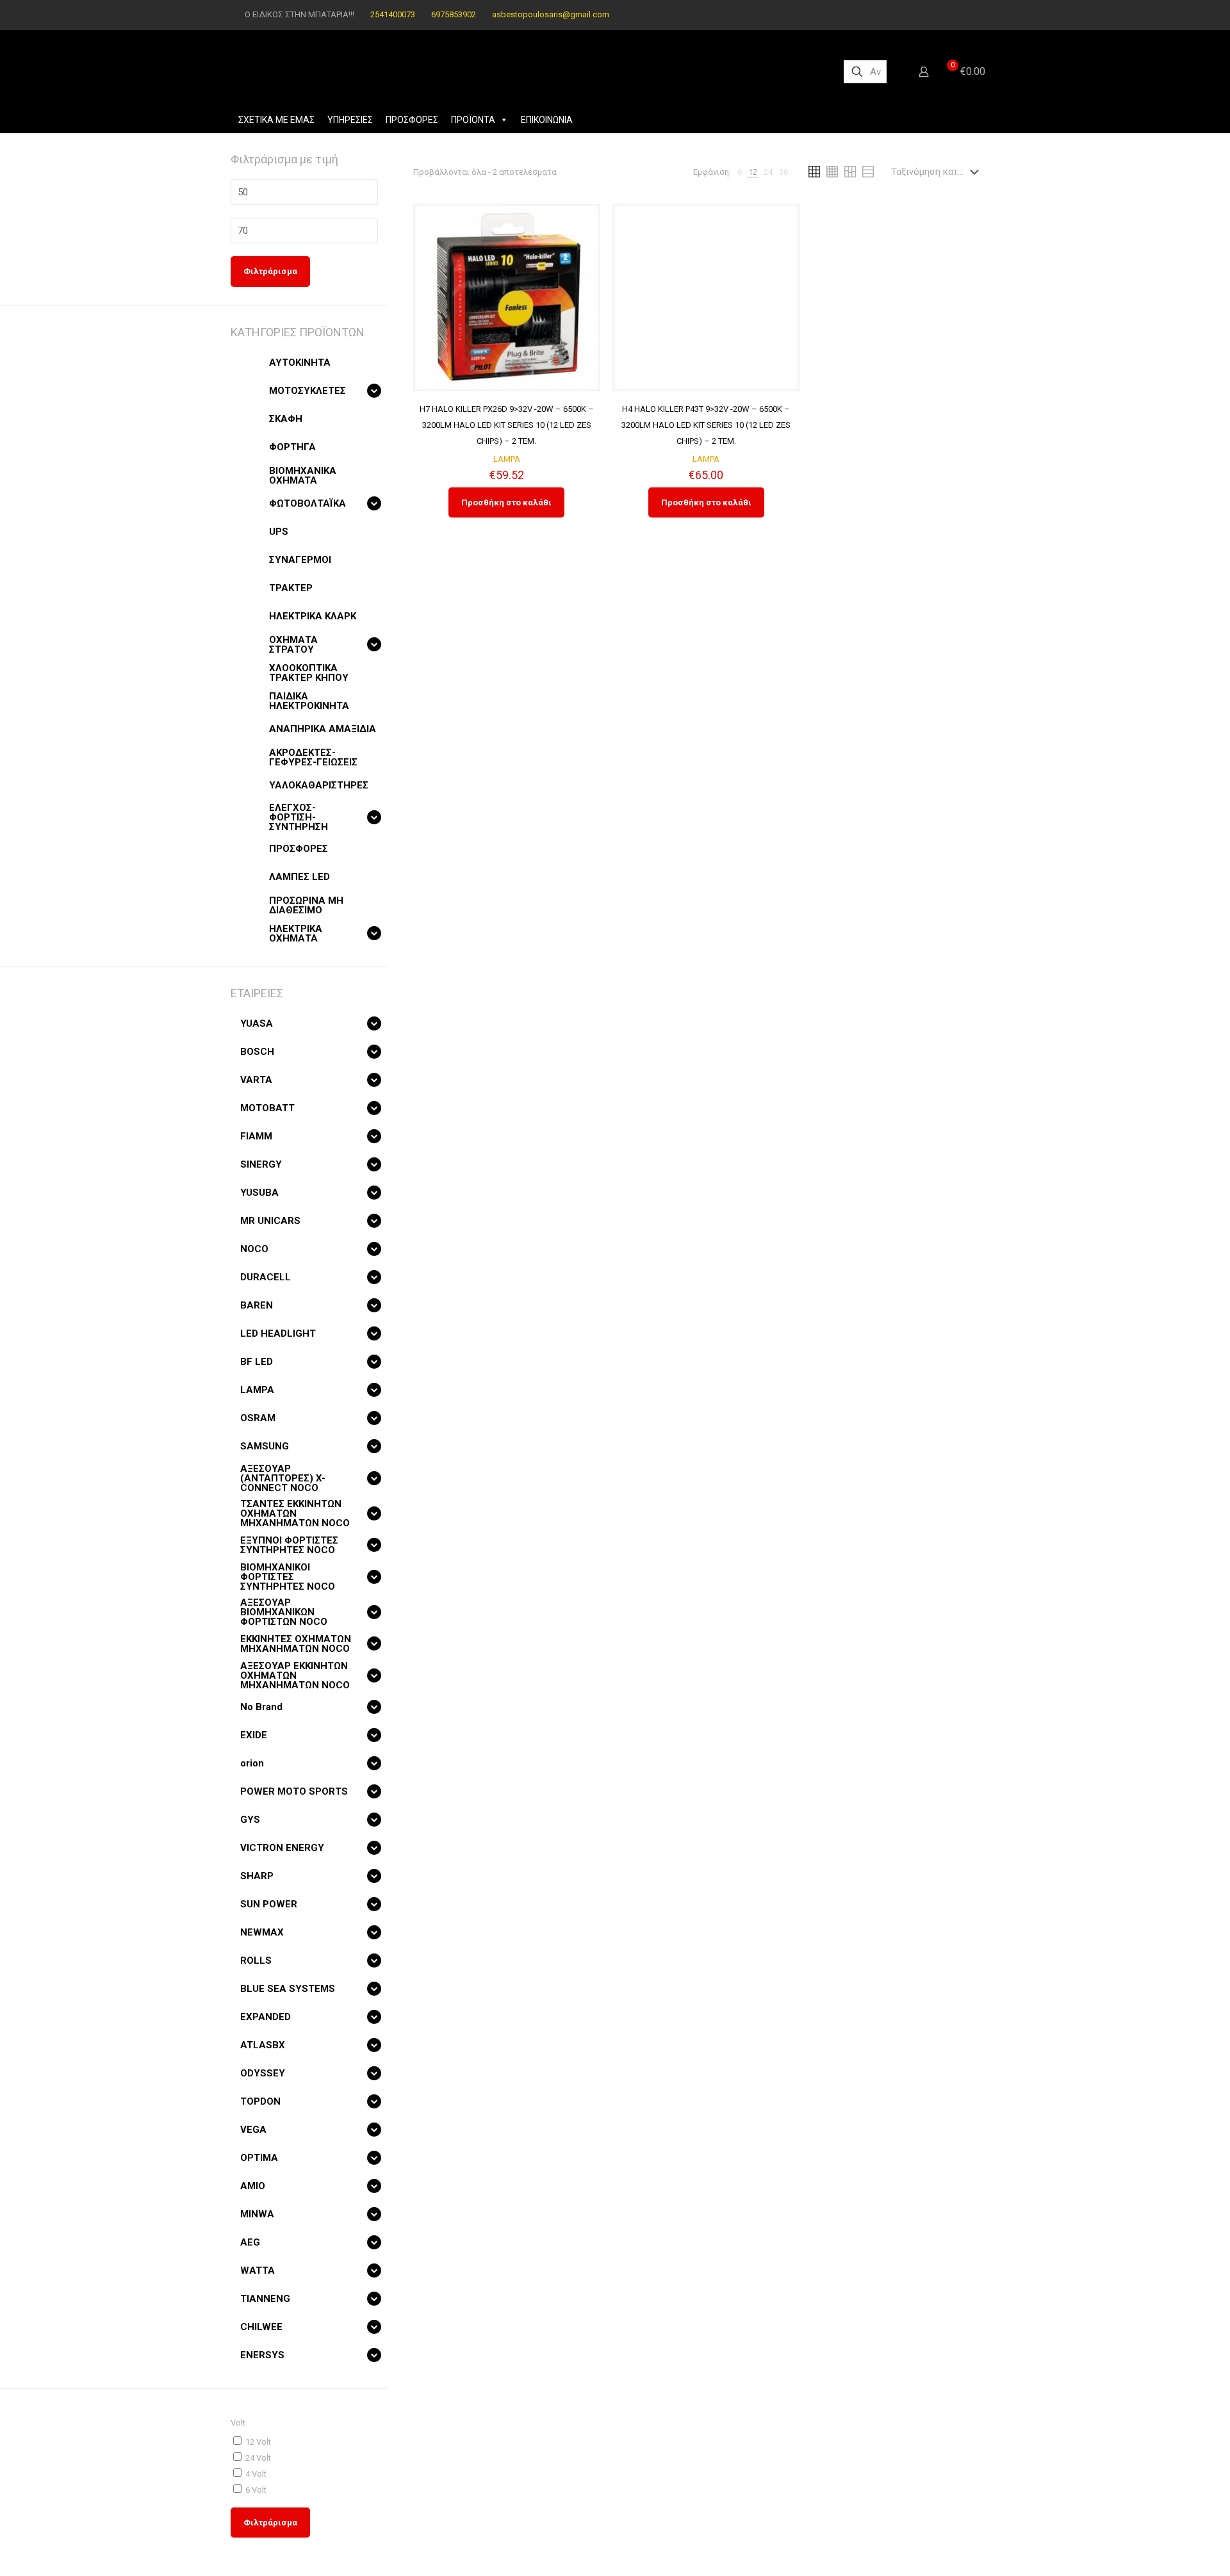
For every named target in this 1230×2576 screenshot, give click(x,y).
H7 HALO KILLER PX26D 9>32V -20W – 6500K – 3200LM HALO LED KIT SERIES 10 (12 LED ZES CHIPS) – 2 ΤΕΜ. (507, 425)
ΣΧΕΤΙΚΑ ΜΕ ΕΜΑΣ (276, 120)
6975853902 (454, 14)
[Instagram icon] (978, 15)
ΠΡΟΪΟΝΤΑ (473, 120)
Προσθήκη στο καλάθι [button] (506, 502)
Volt (238, 2423)
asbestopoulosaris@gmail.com (551, 14)
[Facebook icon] (962, 15)
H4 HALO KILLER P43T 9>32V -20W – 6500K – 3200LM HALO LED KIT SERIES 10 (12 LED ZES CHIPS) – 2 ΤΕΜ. (706, 425)
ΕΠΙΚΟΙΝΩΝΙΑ (547, 120)
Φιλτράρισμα (270, 271)
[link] (740, 172)
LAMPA (507, 459)
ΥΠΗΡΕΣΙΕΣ (350, 120)
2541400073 (393, 14)
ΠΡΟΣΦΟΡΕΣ (412, 120)
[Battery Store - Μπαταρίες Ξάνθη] (527, 72)
